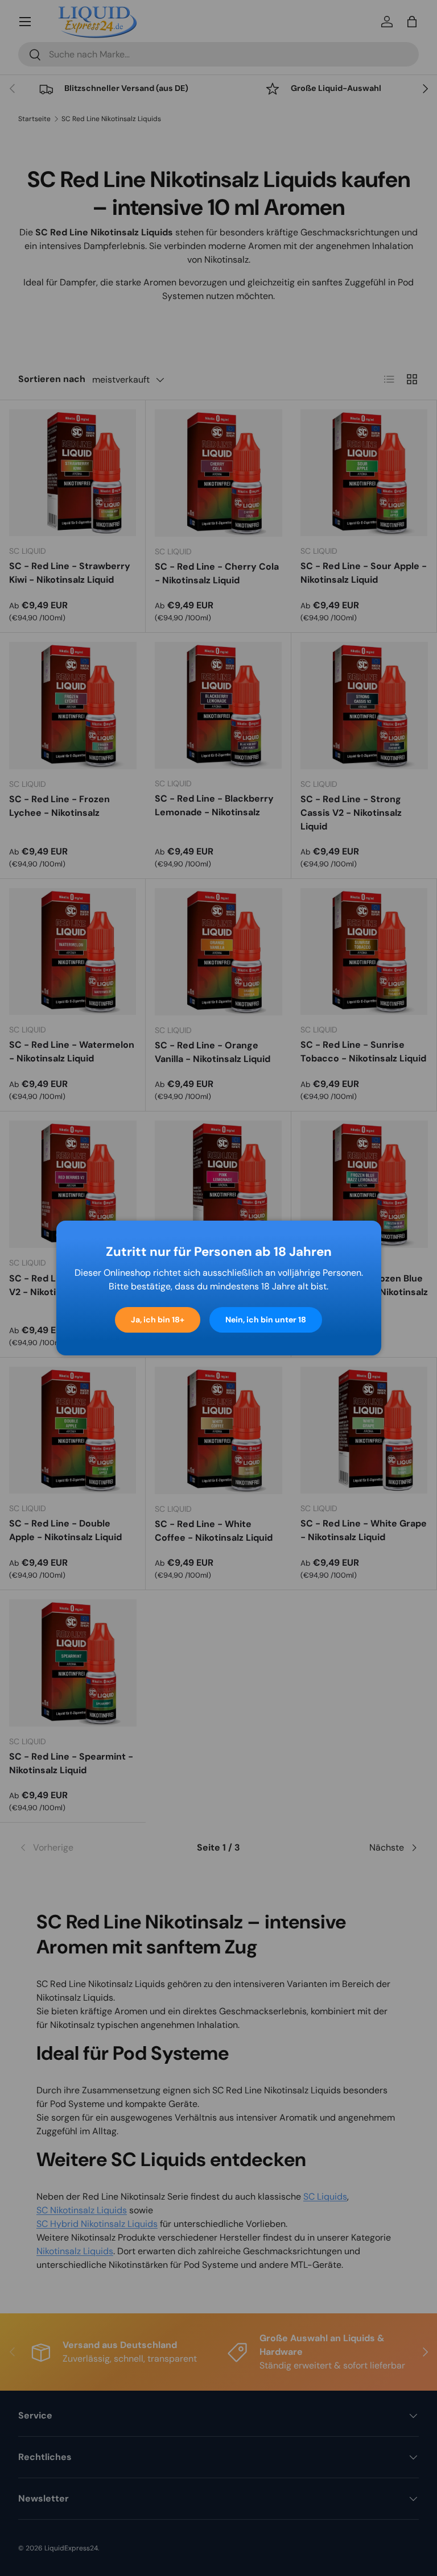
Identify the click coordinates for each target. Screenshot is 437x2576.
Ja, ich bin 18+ (158, 1320)
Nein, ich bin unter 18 (266, 1320)
